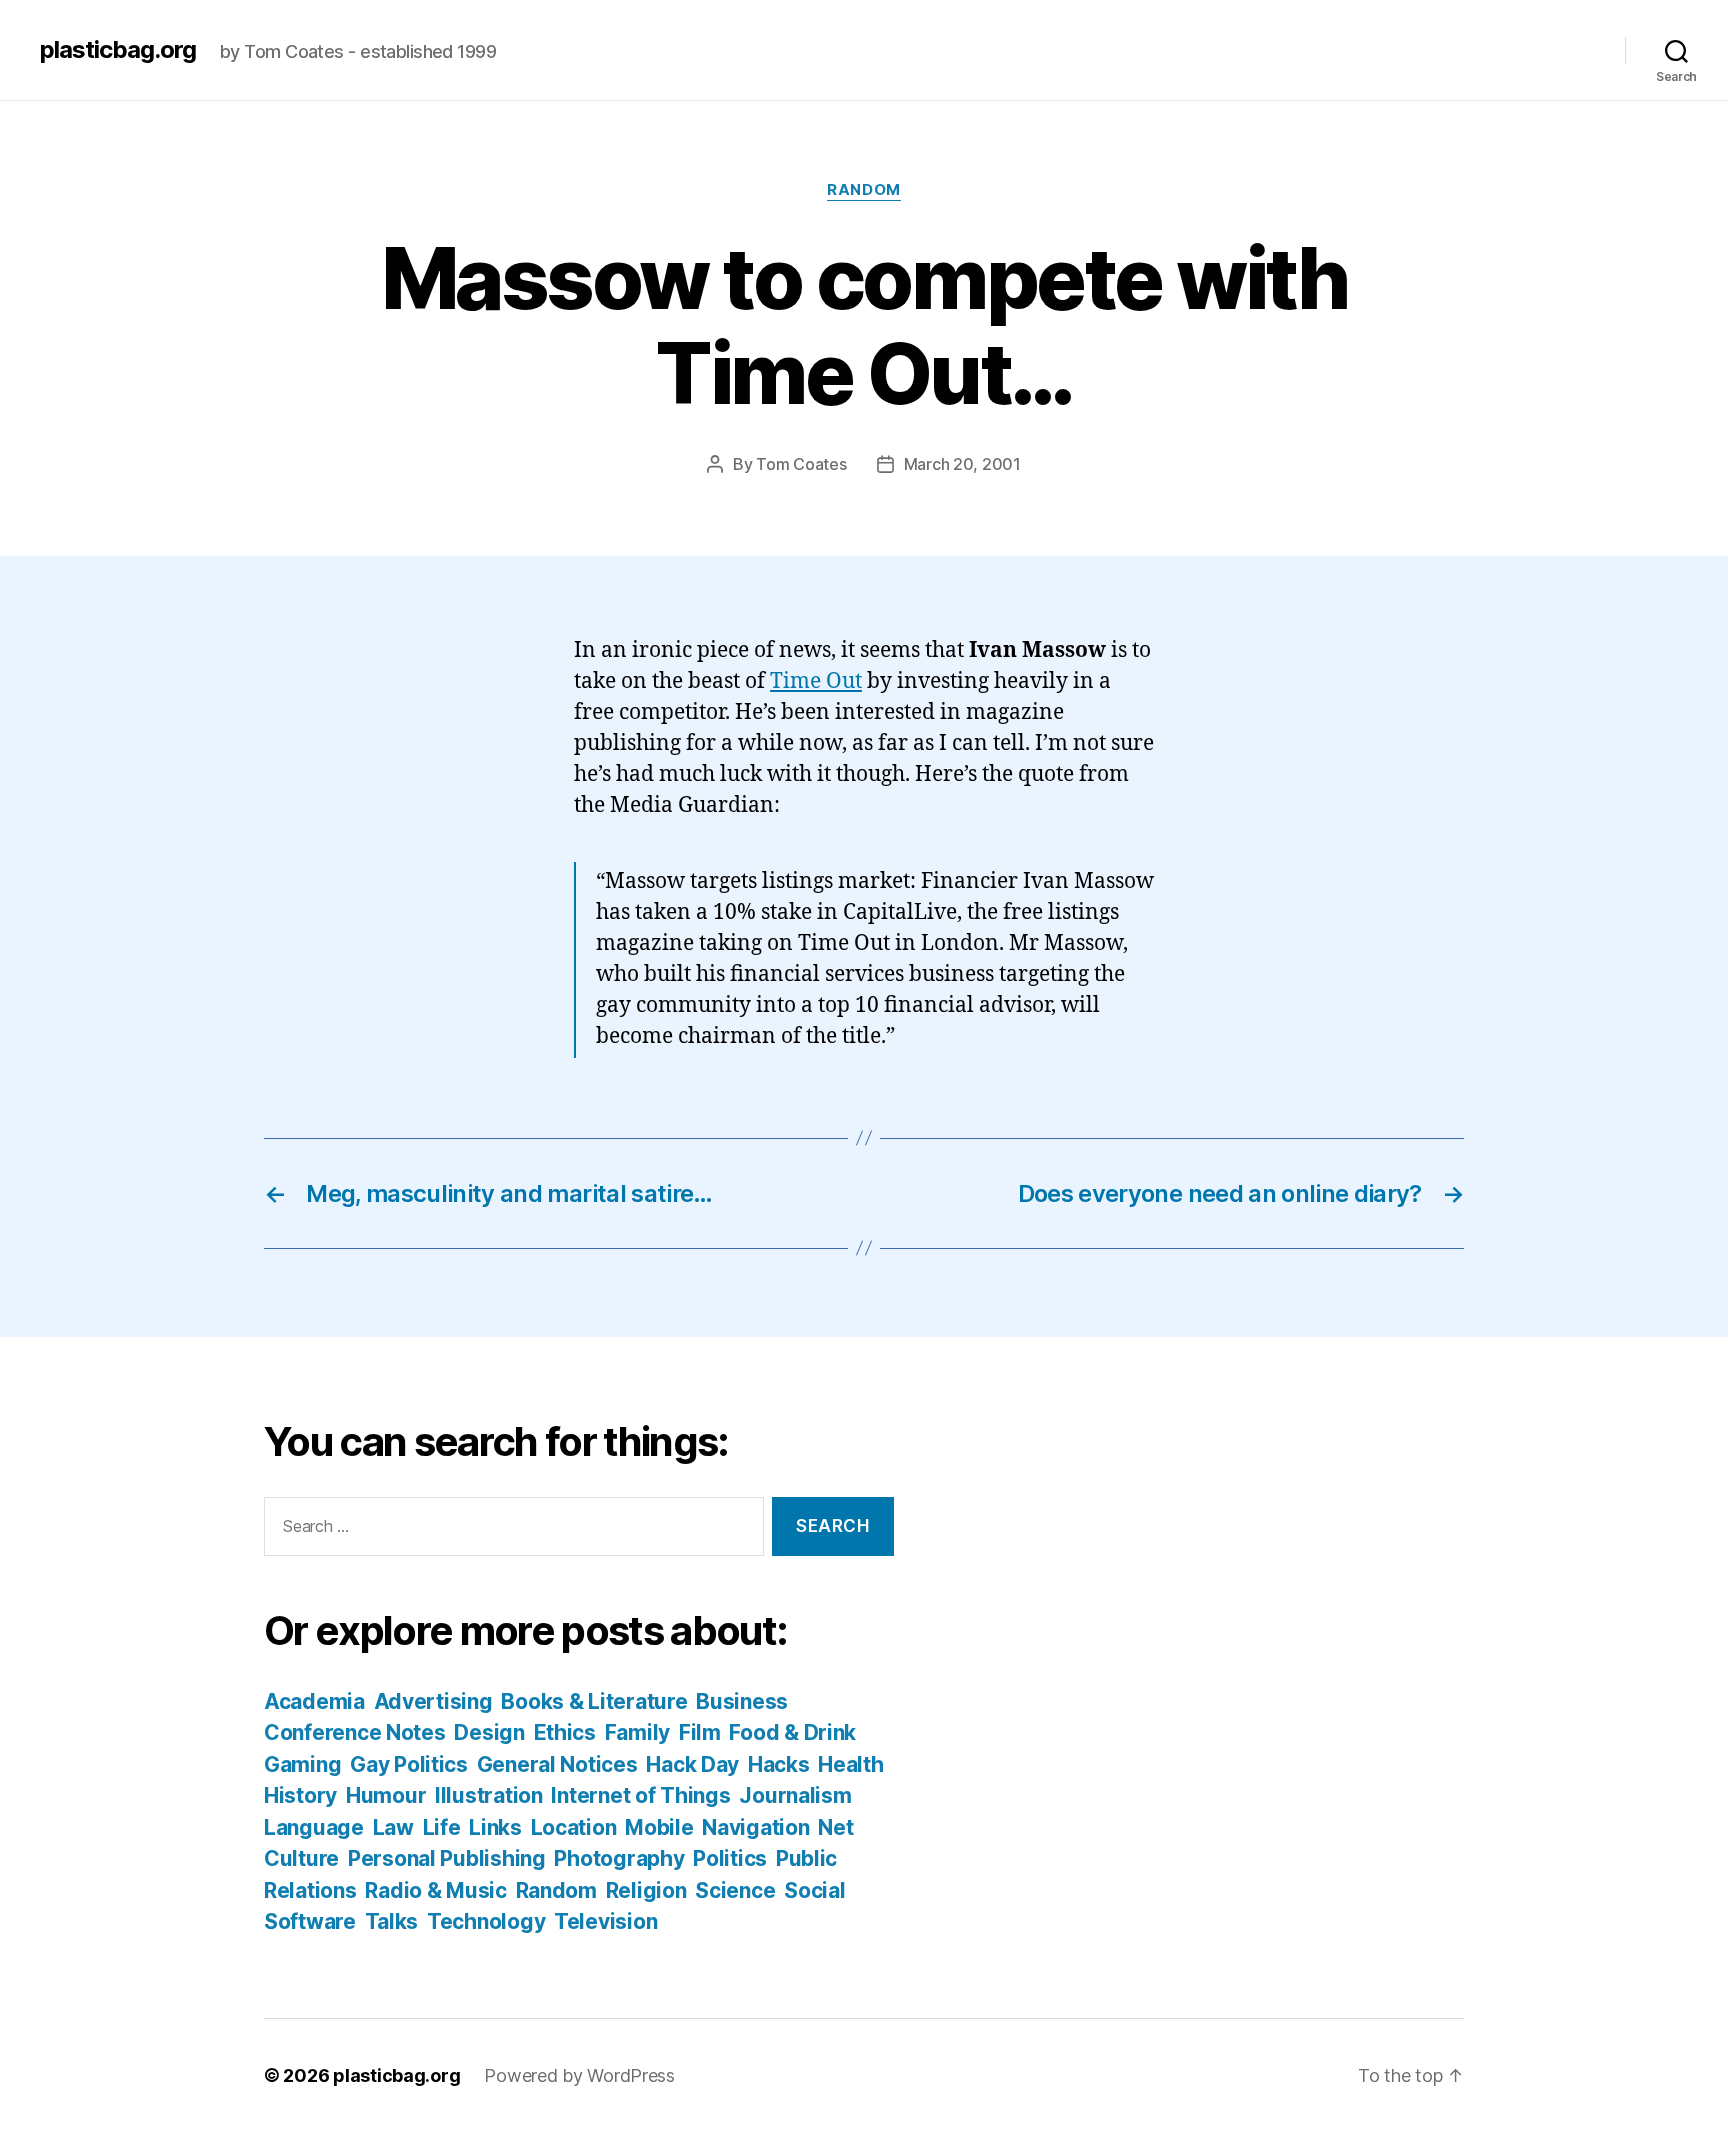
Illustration (489, 1795)
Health (850, 1764)
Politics (730, 1858)
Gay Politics (409, 1764)
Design (489, 1732)
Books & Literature (594, 1701)
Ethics (565, 1732)
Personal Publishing (447, 1858)
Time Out (816, 681)
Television (605, 1921)
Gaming (302, 1764)
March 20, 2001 (962, 464)
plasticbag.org (118, 50)
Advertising (433, 1701)
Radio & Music (436, 1890)
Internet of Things (640, 1795)
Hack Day (692, 1764)
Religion (646, 1890)
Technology (486, 1921)
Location (574, 1827)
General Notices (557, 1764)
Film (700, 1732)
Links (495, 1827)
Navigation (755, 1827)
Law (393, 1827)
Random (863, 190)
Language (314, 1827)
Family (637, 1732)
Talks (392, 1921)
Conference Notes (355, 1732)
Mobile (659, 1827)
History (300, 1795)
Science (735, 1890)
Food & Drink (792, 1732)
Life (442, 1827)
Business (742, 1701)
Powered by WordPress (579, 2075)
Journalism (795, 1795)
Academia (314, 1701)
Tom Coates (801, 464)
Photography (619, 1858)
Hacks (779, 1764)
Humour (386, 1795)
